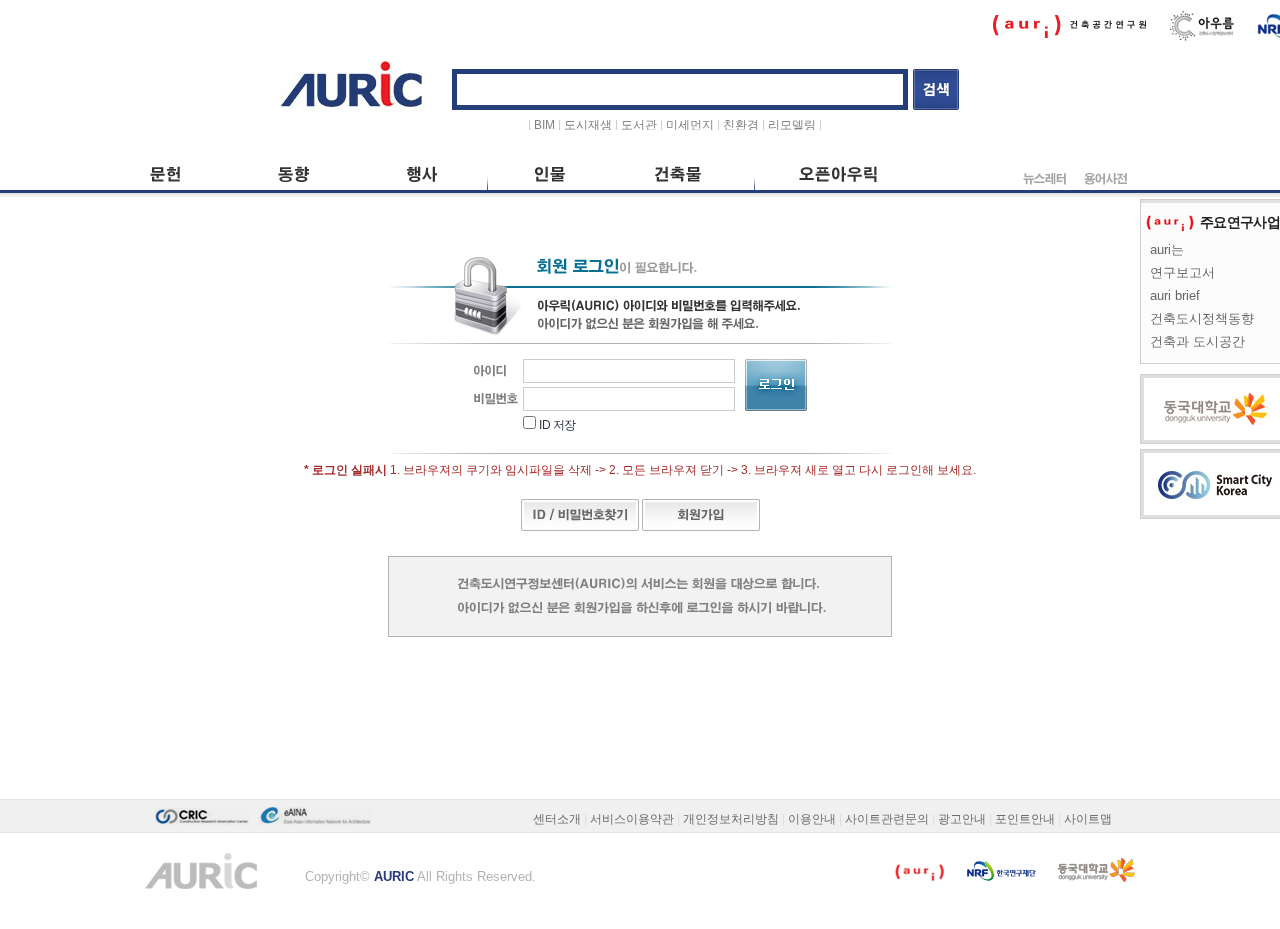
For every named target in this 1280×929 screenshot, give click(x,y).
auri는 (1167, 249)
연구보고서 (1182, 272)
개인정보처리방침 (731, 819)
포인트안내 (1025, 819)
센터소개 (557, 819)
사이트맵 (1088, 819)
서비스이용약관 (632, 819)
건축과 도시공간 (1197, 341)
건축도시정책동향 (1202, 318)
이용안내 (812, 819)
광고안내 (962, 819)
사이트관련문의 (887, 819)
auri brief (1175, 295)
